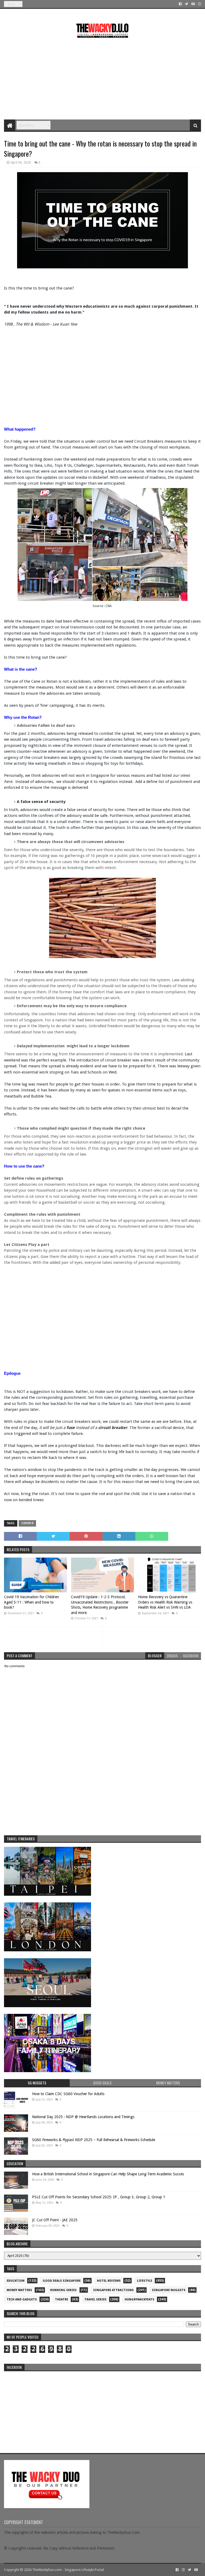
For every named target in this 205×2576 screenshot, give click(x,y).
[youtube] (193, 4)
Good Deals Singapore (62, 2281)
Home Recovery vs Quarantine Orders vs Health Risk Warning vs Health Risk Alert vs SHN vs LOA (165, 1602)
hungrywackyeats (139, 2299)
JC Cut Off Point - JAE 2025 (55, 2220)
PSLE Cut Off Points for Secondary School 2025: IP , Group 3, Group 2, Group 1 (99, 2197)
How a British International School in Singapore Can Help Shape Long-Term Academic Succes (108, 2174)
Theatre (62, 2299)
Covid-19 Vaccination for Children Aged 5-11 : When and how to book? (31, 1602)
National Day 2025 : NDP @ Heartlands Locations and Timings (83, 2117)
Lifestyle (145, 2281)
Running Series (63, 2290)
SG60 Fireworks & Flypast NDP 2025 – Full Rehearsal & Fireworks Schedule (94, 2140)
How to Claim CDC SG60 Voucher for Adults (68, 2094)
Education (16, 2281)
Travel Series (95, 2299)
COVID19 (27, 1523)
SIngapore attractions (113, 2290)
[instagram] (199, 4)
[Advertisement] (102, 77)
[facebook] (180, 4)
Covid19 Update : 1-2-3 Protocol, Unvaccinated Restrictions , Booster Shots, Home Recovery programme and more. (100, 1605)
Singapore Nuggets (169, 2290)
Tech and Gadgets (22, 2299)
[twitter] (187, 4)
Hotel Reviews (109, 2281)
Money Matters (19, 2290)
